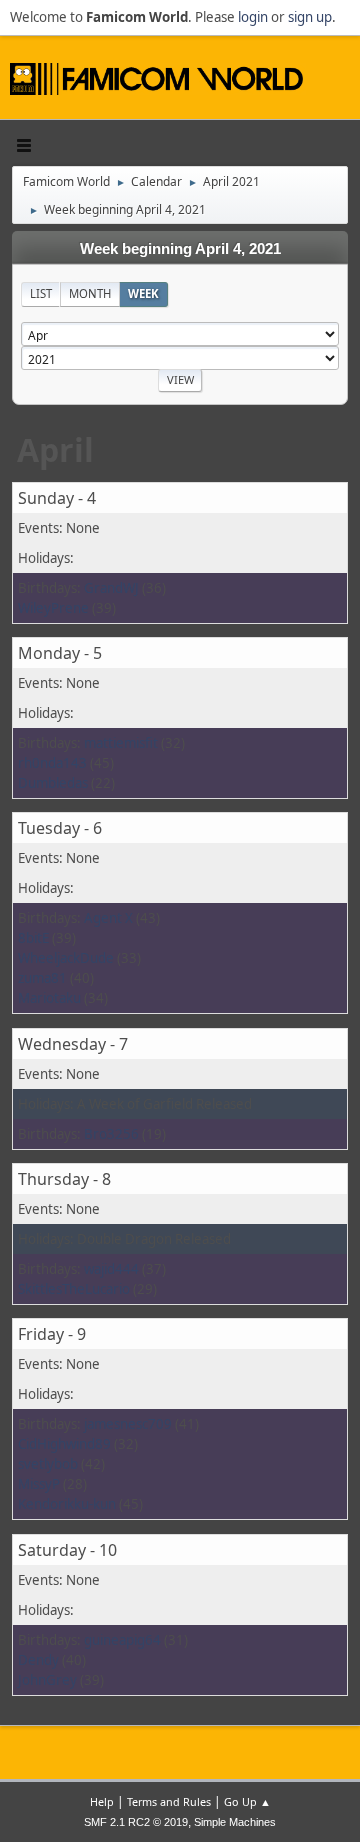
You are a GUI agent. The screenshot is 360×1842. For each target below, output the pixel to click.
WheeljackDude (66, 958)
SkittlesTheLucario (74, 1289)
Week (143, 293)
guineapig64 (122, 1640)
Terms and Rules (169, 1801)
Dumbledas (53, 783)
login (253, 17)
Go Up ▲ (247, 1801)
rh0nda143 (52, 763)
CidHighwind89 (64, 1444)
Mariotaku (49, 998)
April (55, 449)
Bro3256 (111, 1134)
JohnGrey (47, 1680)
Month (90, 293)
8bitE (33, 938)
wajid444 (111, 1269)
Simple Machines (235, 1822)
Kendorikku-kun (67, 1504)
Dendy (38, 1660)
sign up (310, 17)
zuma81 (42, 978)
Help (102, 1801)
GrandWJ (111, 588)
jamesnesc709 (128, 1424)
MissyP (39, 1484)
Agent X (108, 918)
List (41, 293)
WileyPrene (53, 608)
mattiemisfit (121, 743)
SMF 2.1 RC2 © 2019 (136, 1822)
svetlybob (48, 1464)
